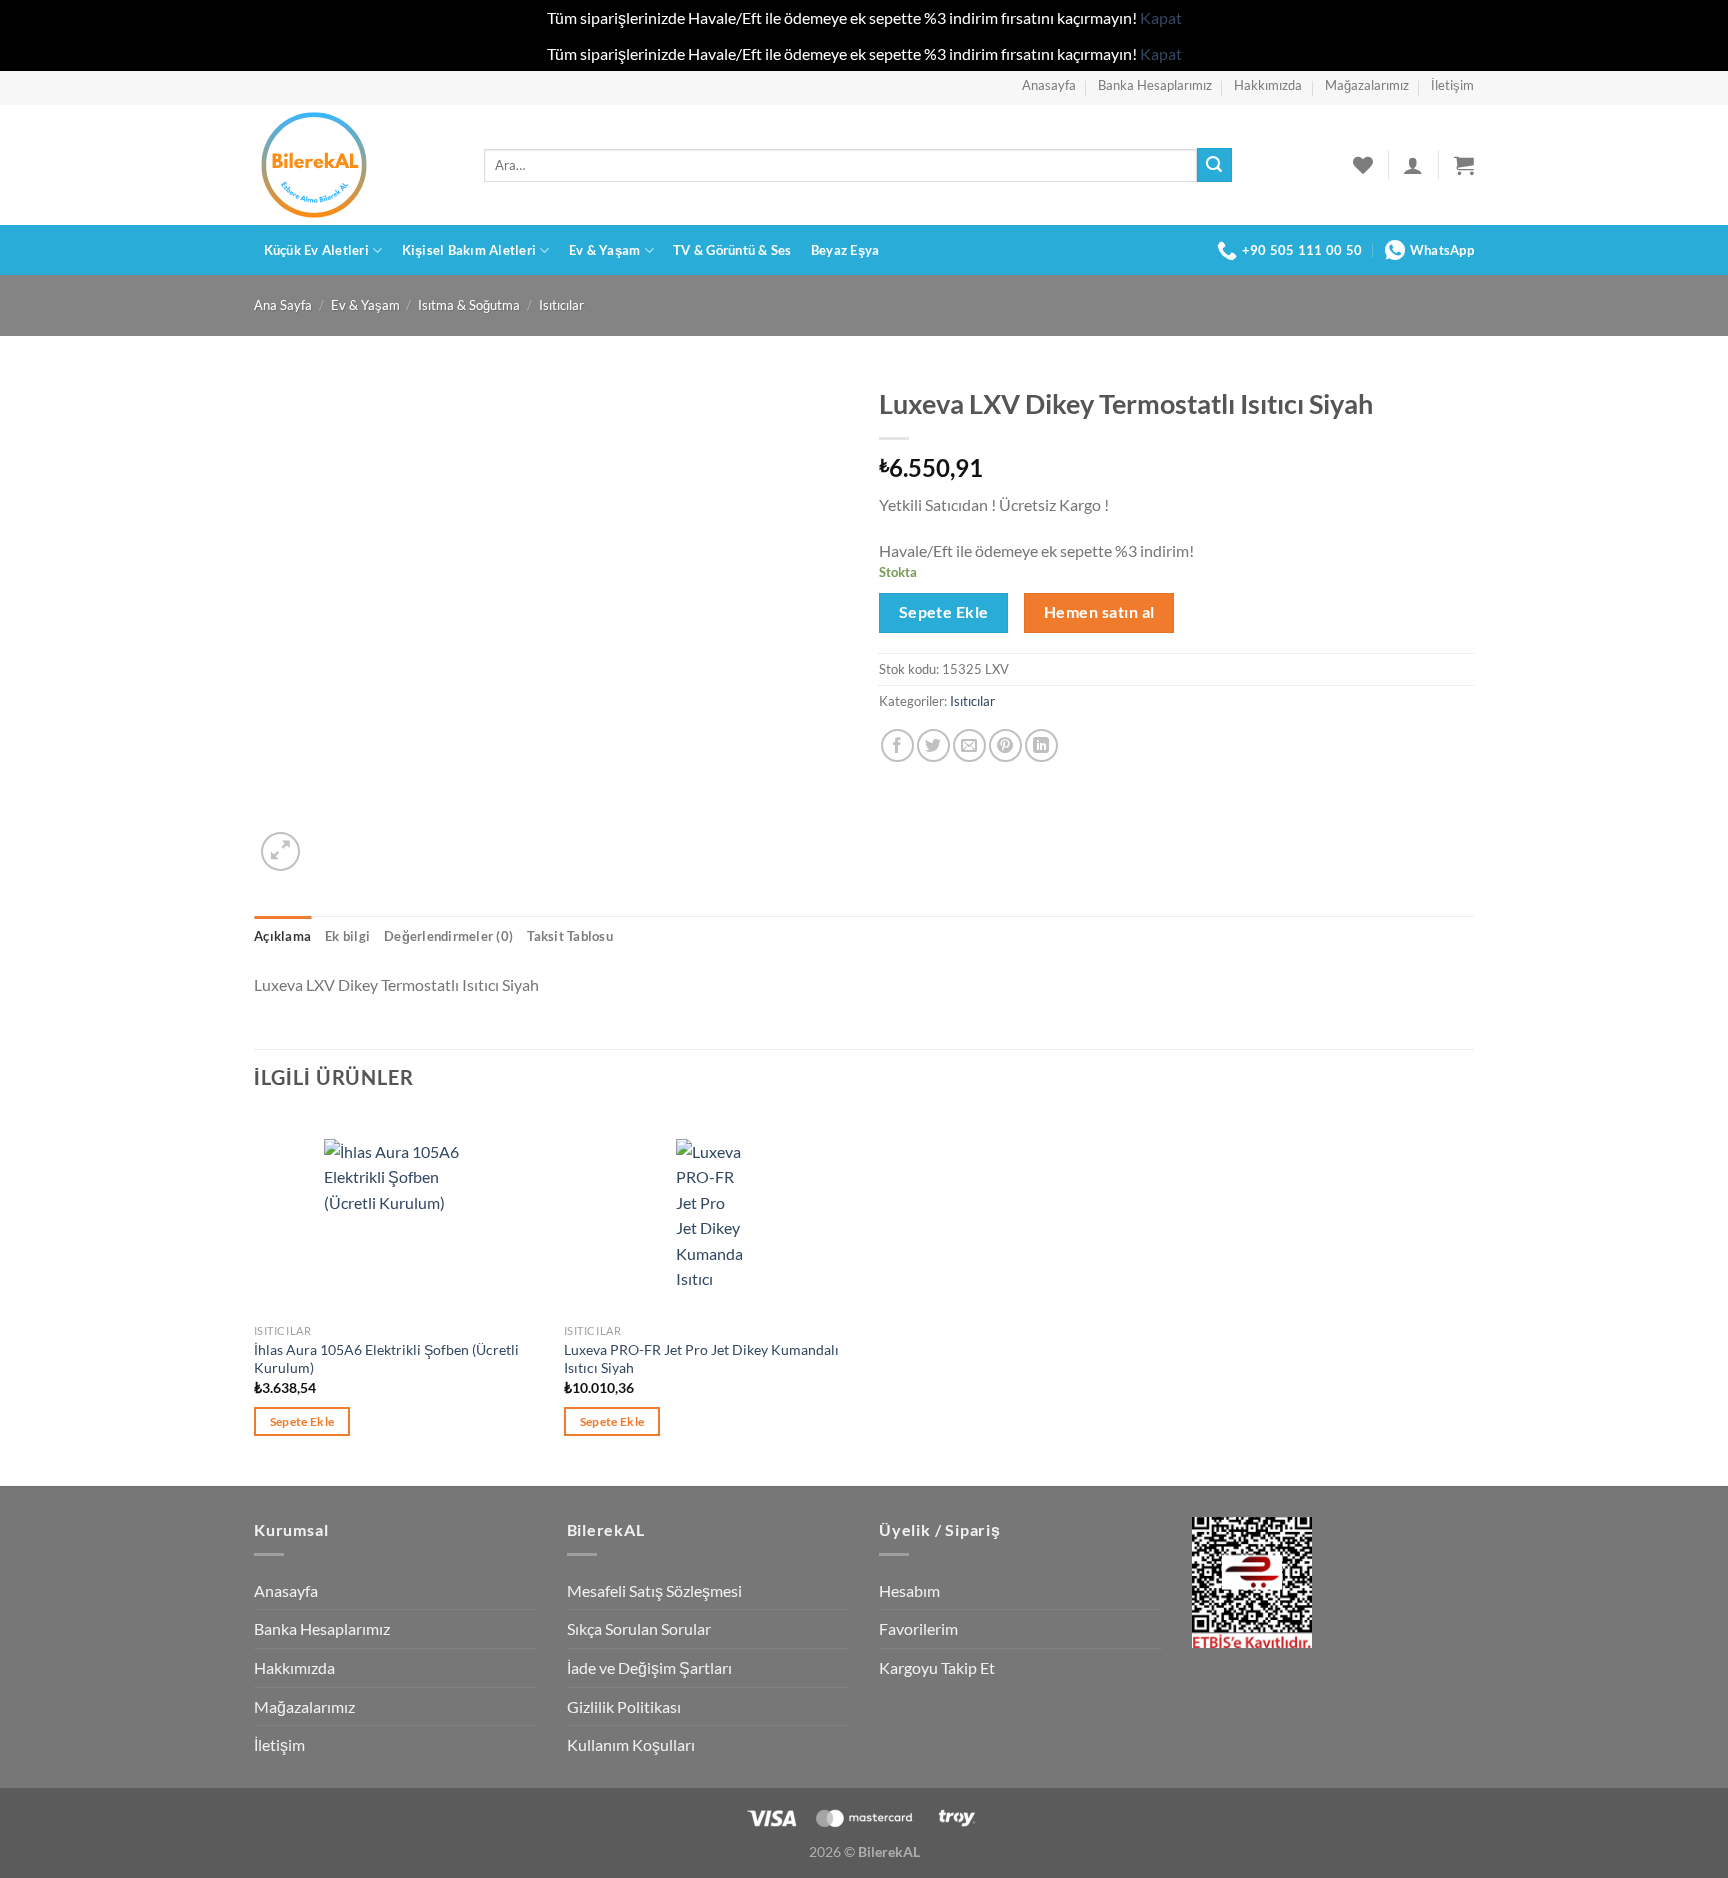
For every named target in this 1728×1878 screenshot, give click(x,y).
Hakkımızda (1268, 85)
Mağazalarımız (1367, 85)
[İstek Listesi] (1363, 165)
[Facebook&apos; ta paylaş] (897, 745)
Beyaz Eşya (845, 250)
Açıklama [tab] (282, 936)
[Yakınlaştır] (280, 851)
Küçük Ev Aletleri (316, 250)
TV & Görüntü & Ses (732, 250)
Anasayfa (1049, 85)
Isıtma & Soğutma (469, 305)
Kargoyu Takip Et (937, 1667)
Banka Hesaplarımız (1155, 85)
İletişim (1452, 85)
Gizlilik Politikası (624, 1706)
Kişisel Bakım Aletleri (469, 250)
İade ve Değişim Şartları (649, 1667)
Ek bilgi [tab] (347, 936)
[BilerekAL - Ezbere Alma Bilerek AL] (354, 165)
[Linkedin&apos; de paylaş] (1041, 745)
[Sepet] (1464, 165)
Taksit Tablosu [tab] (570, 936)
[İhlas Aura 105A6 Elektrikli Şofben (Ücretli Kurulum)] (399, 1214)
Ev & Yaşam (605, 250)
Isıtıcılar (561, 305)
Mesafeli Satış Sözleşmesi (654, 1590)
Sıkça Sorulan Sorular (639, 1628)
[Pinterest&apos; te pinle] (1005, 745)
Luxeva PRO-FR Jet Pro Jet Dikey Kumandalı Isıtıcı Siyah (701, 1359)
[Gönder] (1214, 165)
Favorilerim (918, 1628)
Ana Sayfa (283, 305)
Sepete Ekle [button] (302, 1421)
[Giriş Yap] (1413, 165)
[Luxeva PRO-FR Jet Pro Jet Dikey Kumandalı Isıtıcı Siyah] (709, 1214)
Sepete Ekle (944, 612)
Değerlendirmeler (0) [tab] (448, 936)
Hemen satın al (1099, 612)
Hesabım (909, 1590)
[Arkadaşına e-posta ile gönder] (969, 745)
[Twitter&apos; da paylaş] (933, 745)
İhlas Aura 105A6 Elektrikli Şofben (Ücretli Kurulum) (386, 1359)
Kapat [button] (1161, 17)
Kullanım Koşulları (631, 1744)
